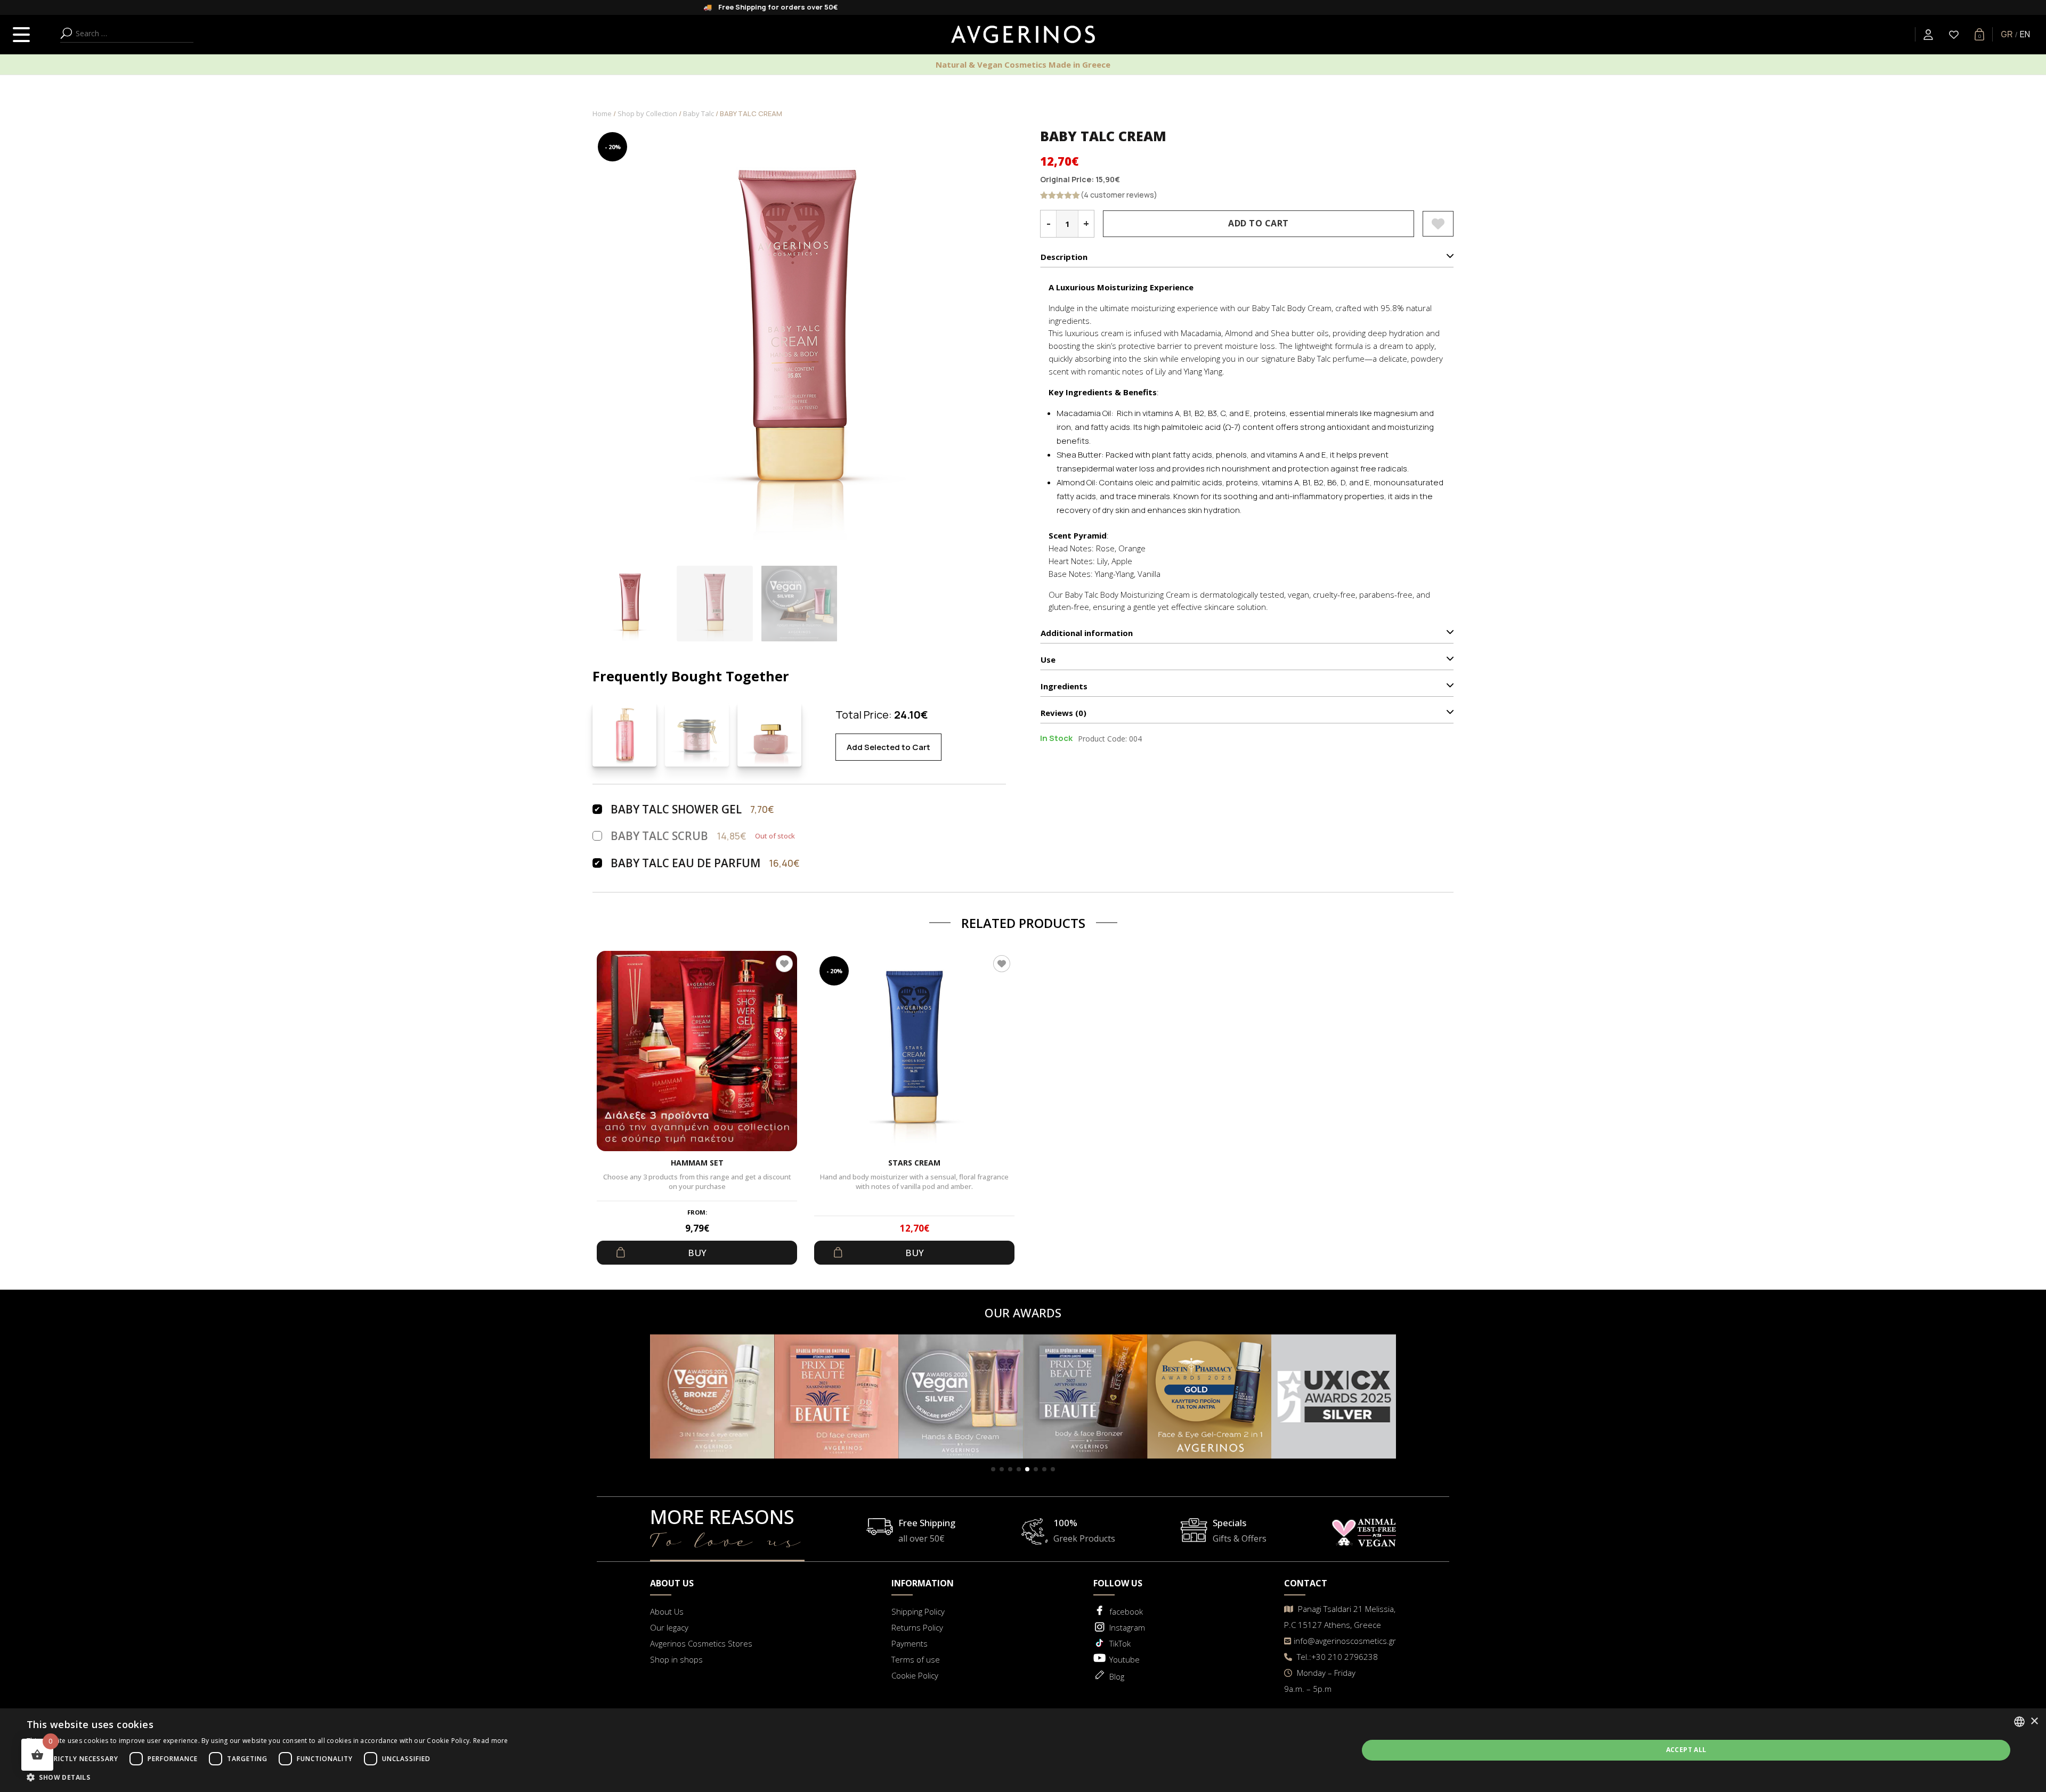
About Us (667, 1611)
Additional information (1087, 633)
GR (2007, 34)
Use (1048, 659)
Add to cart (1259, 223)
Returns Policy (917, 1627)
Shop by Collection (647, 113)
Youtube (1125, 1659)
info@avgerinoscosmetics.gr (1345, 1641)
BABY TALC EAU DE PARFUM (685, 863)
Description (1064, 257)
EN (2025, 34)
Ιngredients (1064, 686)
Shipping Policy (918, 1611)
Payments (910, 1643)
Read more (491, 1741)
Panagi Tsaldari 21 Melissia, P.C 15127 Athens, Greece (1340, 1617)
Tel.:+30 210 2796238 (1336, 1657)
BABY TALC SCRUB (659, 836)
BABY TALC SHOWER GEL (676, 809)
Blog (1117, 1676)
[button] (993, 1469)
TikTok (1120, 1643)
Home (602, 113)
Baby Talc (699, 113)
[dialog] (1023, 1750)
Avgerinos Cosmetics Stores (701, 1643)
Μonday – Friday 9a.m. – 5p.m (1320, 1681)
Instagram (1127, 1627)
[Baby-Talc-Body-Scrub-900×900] (697, 735)
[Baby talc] (769, 735)
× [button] (2034, 1721)
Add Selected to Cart (888, 747)
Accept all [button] (1686, 1750)
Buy (697, 1253)
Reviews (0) (1063, 713)
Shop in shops (676, 1659)
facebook (1126, 1611)
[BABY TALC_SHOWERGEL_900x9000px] (624, 735)
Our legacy (669, 1627)
